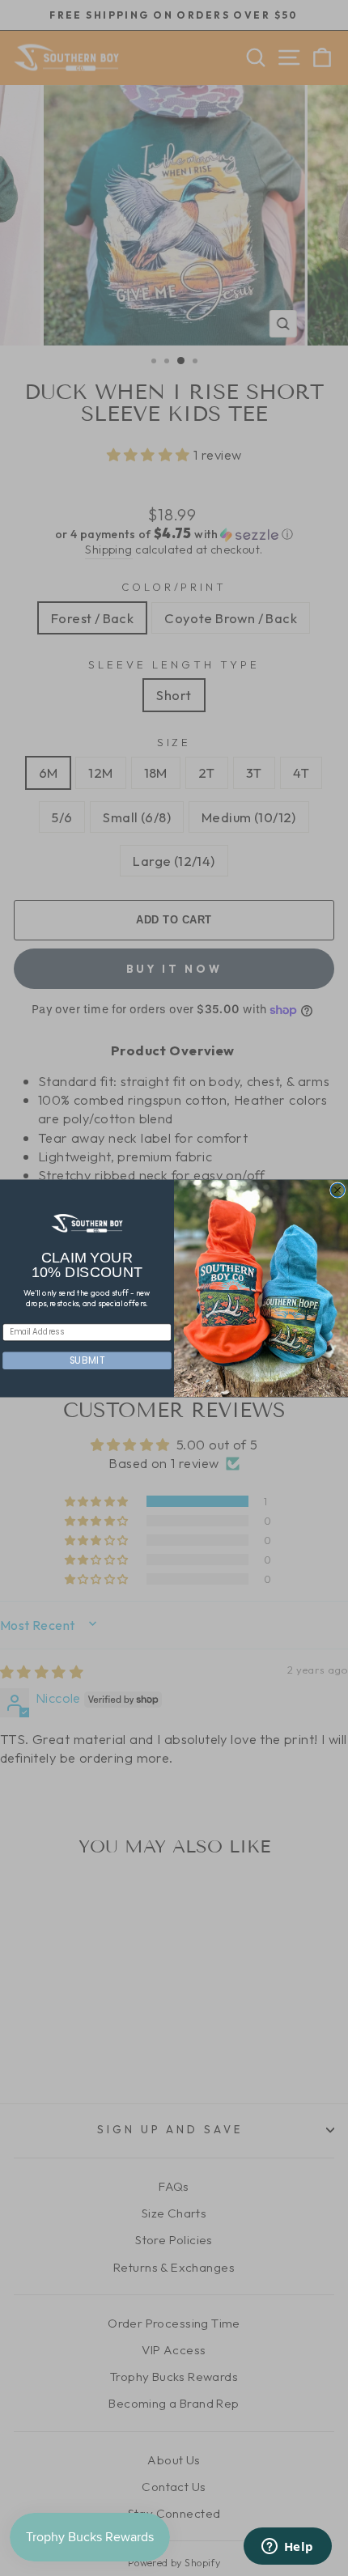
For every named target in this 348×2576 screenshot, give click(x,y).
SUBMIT (87, 1360)
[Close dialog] (338, 1189)
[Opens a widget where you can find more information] (287, 2548)
